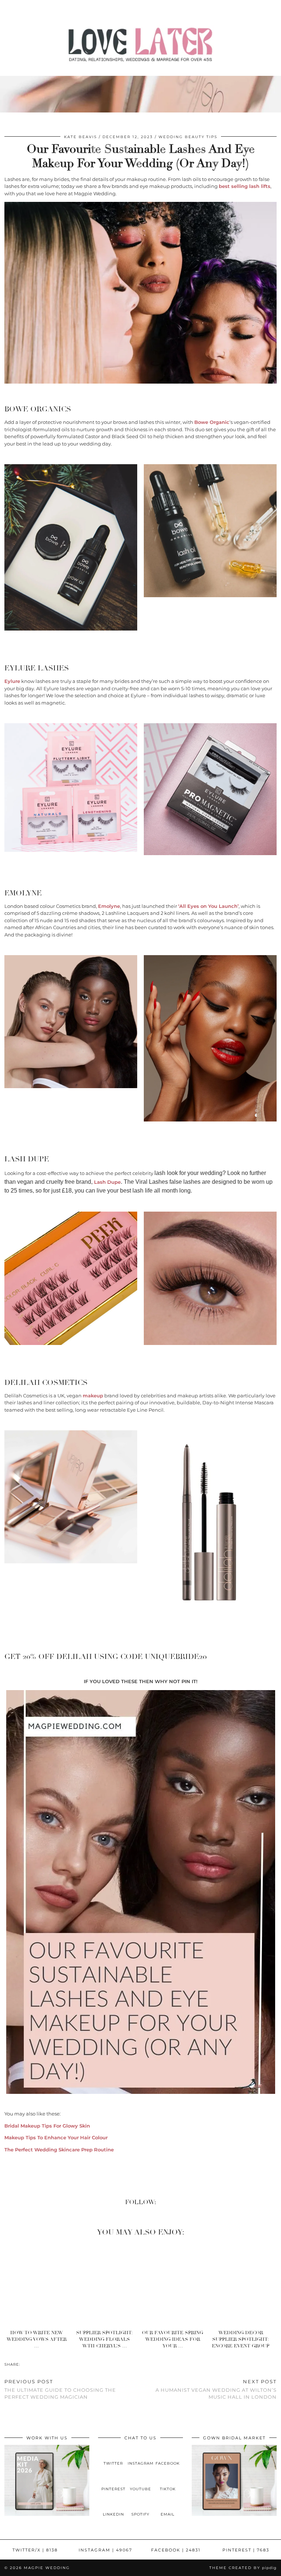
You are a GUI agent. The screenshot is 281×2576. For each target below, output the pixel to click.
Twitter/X (35, 2550)
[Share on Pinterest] (31, 2364)
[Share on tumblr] (34, 2364)
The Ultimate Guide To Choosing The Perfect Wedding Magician (60, 2389)
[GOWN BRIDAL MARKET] (234, 2514)
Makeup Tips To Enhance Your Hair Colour (56, 2137)
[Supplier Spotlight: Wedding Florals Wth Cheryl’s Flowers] (107, 2285)
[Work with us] (47, 2514)
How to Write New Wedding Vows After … (37, 2340)
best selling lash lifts (245, 186)
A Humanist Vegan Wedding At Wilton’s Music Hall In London (216, 2389)
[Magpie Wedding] (140, 46)
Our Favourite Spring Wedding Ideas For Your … (173, 2340)
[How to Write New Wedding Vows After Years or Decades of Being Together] (39, 2285)
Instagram (105, 2550)
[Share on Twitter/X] (27, 2364)
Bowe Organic (212, 422)
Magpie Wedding (47, 2568)
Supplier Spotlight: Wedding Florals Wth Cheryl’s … (104, 2340)
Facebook (176, 2550)
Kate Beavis (80, 137)
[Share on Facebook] (23, 2364)
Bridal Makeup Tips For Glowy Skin (47, 2126)
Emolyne (109, 906)
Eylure (12, 681)
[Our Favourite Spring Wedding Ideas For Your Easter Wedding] (175, 2285)
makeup (93, 1396)
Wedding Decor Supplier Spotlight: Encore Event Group (241, 2340)
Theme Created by (243, 2568)
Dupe (107, 1182)
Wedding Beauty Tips (188, 137)
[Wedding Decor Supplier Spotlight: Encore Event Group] (243, 2285)
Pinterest (246, 2550)
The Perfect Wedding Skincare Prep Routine (59, 2150)
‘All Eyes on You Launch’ (208, 906)
